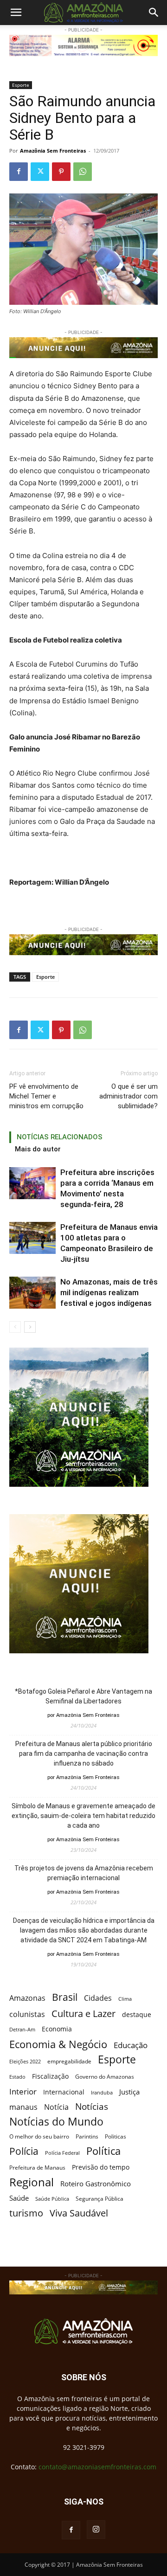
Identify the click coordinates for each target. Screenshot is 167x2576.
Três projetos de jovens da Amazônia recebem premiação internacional (84, 1873)
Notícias (92, 2107)
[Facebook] (19, 172)
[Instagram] (96, 2530)
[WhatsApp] (83, 172)
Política (103, 2151)
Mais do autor (38, 1149)
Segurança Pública (100, 2198)
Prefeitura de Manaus (37, 2168)
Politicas (116, 2136)
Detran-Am (22, 2030)
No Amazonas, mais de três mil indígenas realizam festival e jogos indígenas (109, 1292)
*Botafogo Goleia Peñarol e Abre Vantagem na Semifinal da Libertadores (83, 1696)
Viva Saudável (79, 2213)
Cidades (98, 1998)
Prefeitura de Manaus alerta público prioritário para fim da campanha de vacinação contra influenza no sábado (84, 1754)
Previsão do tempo (101, 2167)
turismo (26, 2213)
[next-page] (30, 1327)
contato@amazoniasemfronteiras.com (97, 2467)
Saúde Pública (52, 2199)
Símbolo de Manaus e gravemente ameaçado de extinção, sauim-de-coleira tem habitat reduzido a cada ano (83, 1816)
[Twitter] (40, 172)
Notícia (56, 2107)
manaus (23, 2107)
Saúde (19, 2198)
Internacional (64, 2092)
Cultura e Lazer (83, 2014)
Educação (131, 2045)
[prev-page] (15, 1327)
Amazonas (27, 1998)
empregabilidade (69, 2061)
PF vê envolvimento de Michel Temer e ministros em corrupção (46, 1096)
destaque (137, 2014)
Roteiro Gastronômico (96, 2184)
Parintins (87, 2136)
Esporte (21, 85)
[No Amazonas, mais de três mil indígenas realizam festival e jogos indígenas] (32, 1293)
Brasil (65, 1997)
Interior (23, 2091)
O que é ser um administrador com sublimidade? (128, 1096)
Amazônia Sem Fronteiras (53, 151)
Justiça (129, 2092)
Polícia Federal (62, 2153)
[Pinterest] (61, 172)
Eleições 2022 (25, 2062)
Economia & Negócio (58, 2044)
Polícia (24, 2151)
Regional (32, 2182)
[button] (16, 13)
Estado (17, 2077)
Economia (57, 2029)
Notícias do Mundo (56, 2122)
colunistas (27, 2014)
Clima (125, 1999)
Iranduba (102, 2092)
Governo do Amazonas (105, 2077)
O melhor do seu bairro (39, 2136)
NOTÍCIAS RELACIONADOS (60, 1137)
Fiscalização (50, 2076)
